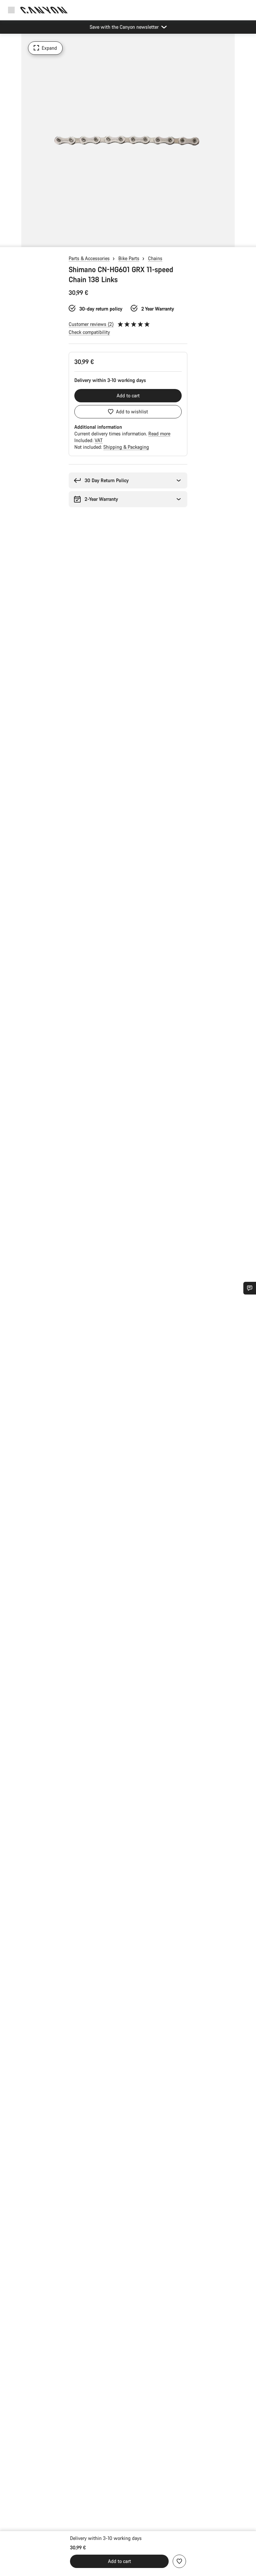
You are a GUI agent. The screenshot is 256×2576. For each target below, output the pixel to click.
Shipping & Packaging (126, 447)
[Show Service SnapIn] (250, 1288)
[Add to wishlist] (179, 2561)
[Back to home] (44, 10)
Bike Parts (129, 258)
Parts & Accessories (89, 258)
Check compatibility (89, 332)
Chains (155, 258)
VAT (99, 440)
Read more (159, 434)
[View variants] (7, 240)
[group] (128, 140)
